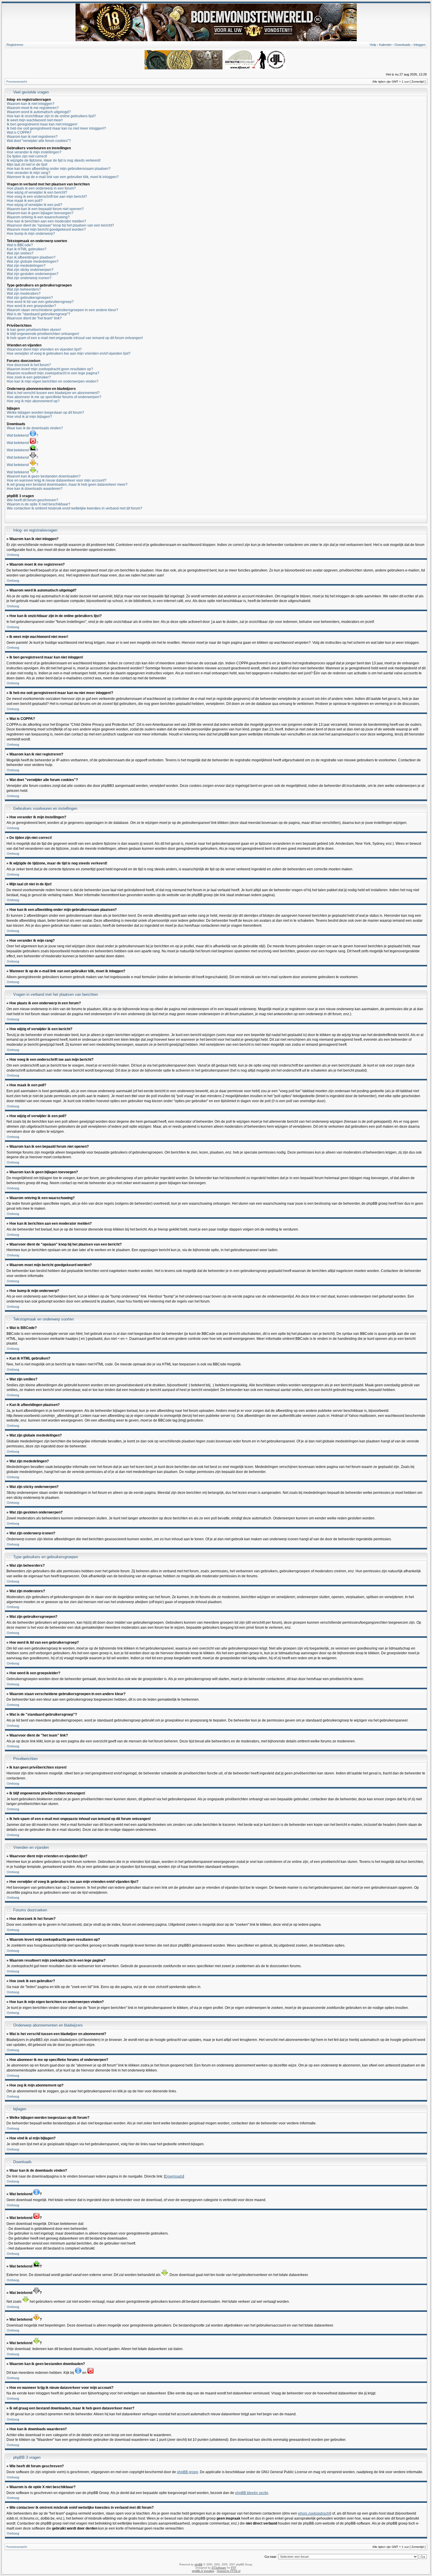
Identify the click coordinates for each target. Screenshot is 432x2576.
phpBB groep (187, 2472)
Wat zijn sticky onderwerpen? (30, 270)
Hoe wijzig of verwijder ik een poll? (35, 205)
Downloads (403, 45)
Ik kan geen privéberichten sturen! (34, 330)
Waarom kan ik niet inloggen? (31, 104)
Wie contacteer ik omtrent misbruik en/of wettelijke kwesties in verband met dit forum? (74, 508)
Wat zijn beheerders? (24, 289)
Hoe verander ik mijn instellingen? (34, 152)
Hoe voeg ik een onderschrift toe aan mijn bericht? (47, 197)
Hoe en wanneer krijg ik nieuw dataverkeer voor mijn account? (57, 480)
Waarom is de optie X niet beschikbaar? (38, 504)
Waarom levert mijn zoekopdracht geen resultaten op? (50, 369)
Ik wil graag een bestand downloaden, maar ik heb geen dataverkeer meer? (67, 485)
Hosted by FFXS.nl (229, 2571)
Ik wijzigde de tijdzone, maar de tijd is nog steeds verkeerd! (54, 160)
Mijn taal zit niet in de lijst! (27, 165)
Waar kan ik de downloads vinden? (35, 428)
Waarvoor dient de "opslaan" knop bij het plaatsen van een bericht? (60, 225)
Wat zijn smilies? (20, 253)
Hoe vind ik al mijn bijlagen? (29, 417)
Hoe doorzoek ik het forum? (29, 365)
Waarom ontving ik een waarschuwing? (38, 217)
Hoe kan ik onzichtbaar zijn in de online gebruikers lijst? (51, 116)
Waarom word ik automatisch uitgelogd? (39, 112)
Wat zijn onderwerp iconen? (29, 278)
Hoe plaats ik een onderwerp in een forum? (41, 188)
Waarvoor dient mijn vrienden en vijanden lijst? (44, 349)
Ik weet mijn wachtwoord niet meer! (35, 120)
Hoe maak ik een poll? (25, 201)
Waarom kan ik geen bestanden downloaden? (44, 476)
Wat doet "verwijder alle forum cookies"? (39, 141)
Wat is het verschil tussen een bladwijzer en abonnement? (53, 393)
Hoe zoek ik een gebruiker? (29, 377)
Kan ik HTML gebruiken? (27, 249)
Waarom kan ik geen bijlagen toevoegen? (40, 213)
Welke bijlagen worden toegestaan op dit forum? (45, 413)
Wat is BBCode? (20, 245)
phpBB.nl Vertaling (203, 2571)
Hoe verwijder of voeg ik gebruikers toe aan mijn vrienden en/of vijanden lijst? (69, 353)
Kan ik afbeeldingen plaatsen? (31, 257)
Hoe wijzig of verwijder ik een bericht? (37, 192)
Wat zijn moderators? (24, 294)
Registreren (15, 45)
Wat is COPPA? (19, 133)
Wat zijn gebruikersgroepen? (30, 298)
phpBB (199, 2565)
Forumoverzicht (17, 82)
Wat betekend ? (22, 435)
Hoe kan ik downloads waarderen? (35, 489)
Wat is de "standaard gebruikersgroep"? (38, 314)
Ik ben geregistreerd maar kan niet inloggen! (42, 124)
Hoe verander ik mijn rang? (29, 173)
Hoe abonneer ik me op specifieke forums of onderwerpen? (54, 397)
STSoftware (219, 2568)
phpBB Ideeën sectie (252, 2493)
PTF (233, 2568)
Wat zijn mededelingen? (26, 266)
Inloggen (420, 45)
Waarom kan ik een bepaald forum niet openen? (45, 209)
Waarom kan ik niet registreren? (32, 137)
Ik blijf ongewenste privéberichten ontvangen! (43, 334)
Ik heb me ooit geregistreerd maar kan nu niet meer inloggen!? (56, 128)
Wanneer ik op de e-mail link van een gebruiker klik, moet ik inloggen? (63, 177)
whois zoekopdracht (314, 2513)
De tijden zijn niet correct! (27, 156)
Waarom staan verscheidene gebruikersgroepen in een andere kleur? (62, 310)
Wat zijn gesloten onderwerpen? (33, 274)
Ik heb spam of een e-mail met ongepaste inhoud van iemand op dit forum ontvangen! (75, 338)
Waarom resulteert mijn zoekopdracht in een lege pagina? (53, 373)
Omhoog (13, 555)
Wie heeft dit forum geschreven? (32, 500)
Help (373, 45)
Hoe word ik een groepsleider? (31, 306)
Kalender (385, 45)
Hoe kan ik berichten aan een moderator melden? (46, 221)
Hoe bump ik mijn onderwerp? (31, 234)
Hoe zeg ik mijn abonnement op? (33, 401)
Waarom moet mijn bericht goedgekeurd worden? (46, 229)
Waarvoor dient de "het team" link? (34, 318)
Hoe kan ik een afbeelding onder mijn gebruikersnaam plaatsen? (59, 169)
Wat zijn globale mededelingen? (33, 262)
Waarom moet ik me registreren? (33, 108)
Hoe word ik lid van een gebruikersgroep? (40, 302)
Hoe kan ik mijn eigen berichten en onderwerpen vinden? (53, 381)
